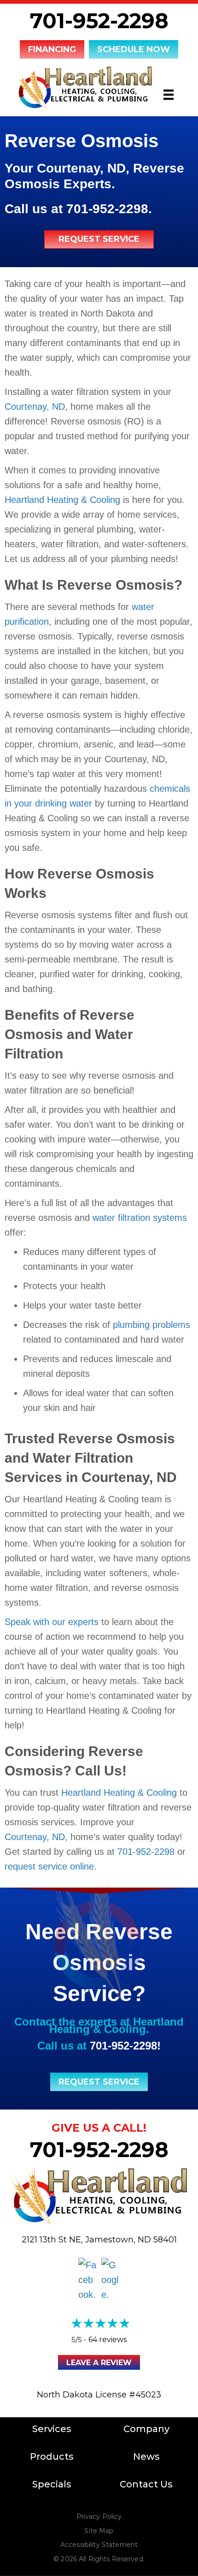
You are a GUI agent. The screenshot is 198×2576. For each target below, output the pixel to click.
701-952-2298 (99, 21)
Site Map (99, 2531)
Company (146, 2429)
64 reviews (108, 2340)
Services (52, 2429)
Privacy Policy (99, 2516)
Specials (52, 2484)
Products (52, 2456)
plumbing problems (151, 1325)
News (146, 2456)
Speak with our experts (52, 1622)
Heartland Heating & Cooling (62, 500)
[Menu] (169, 95)
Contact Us (146, 2484)
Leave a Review (99, 2363)
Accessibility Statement (99, 2545)
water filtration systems (140, 1218)
